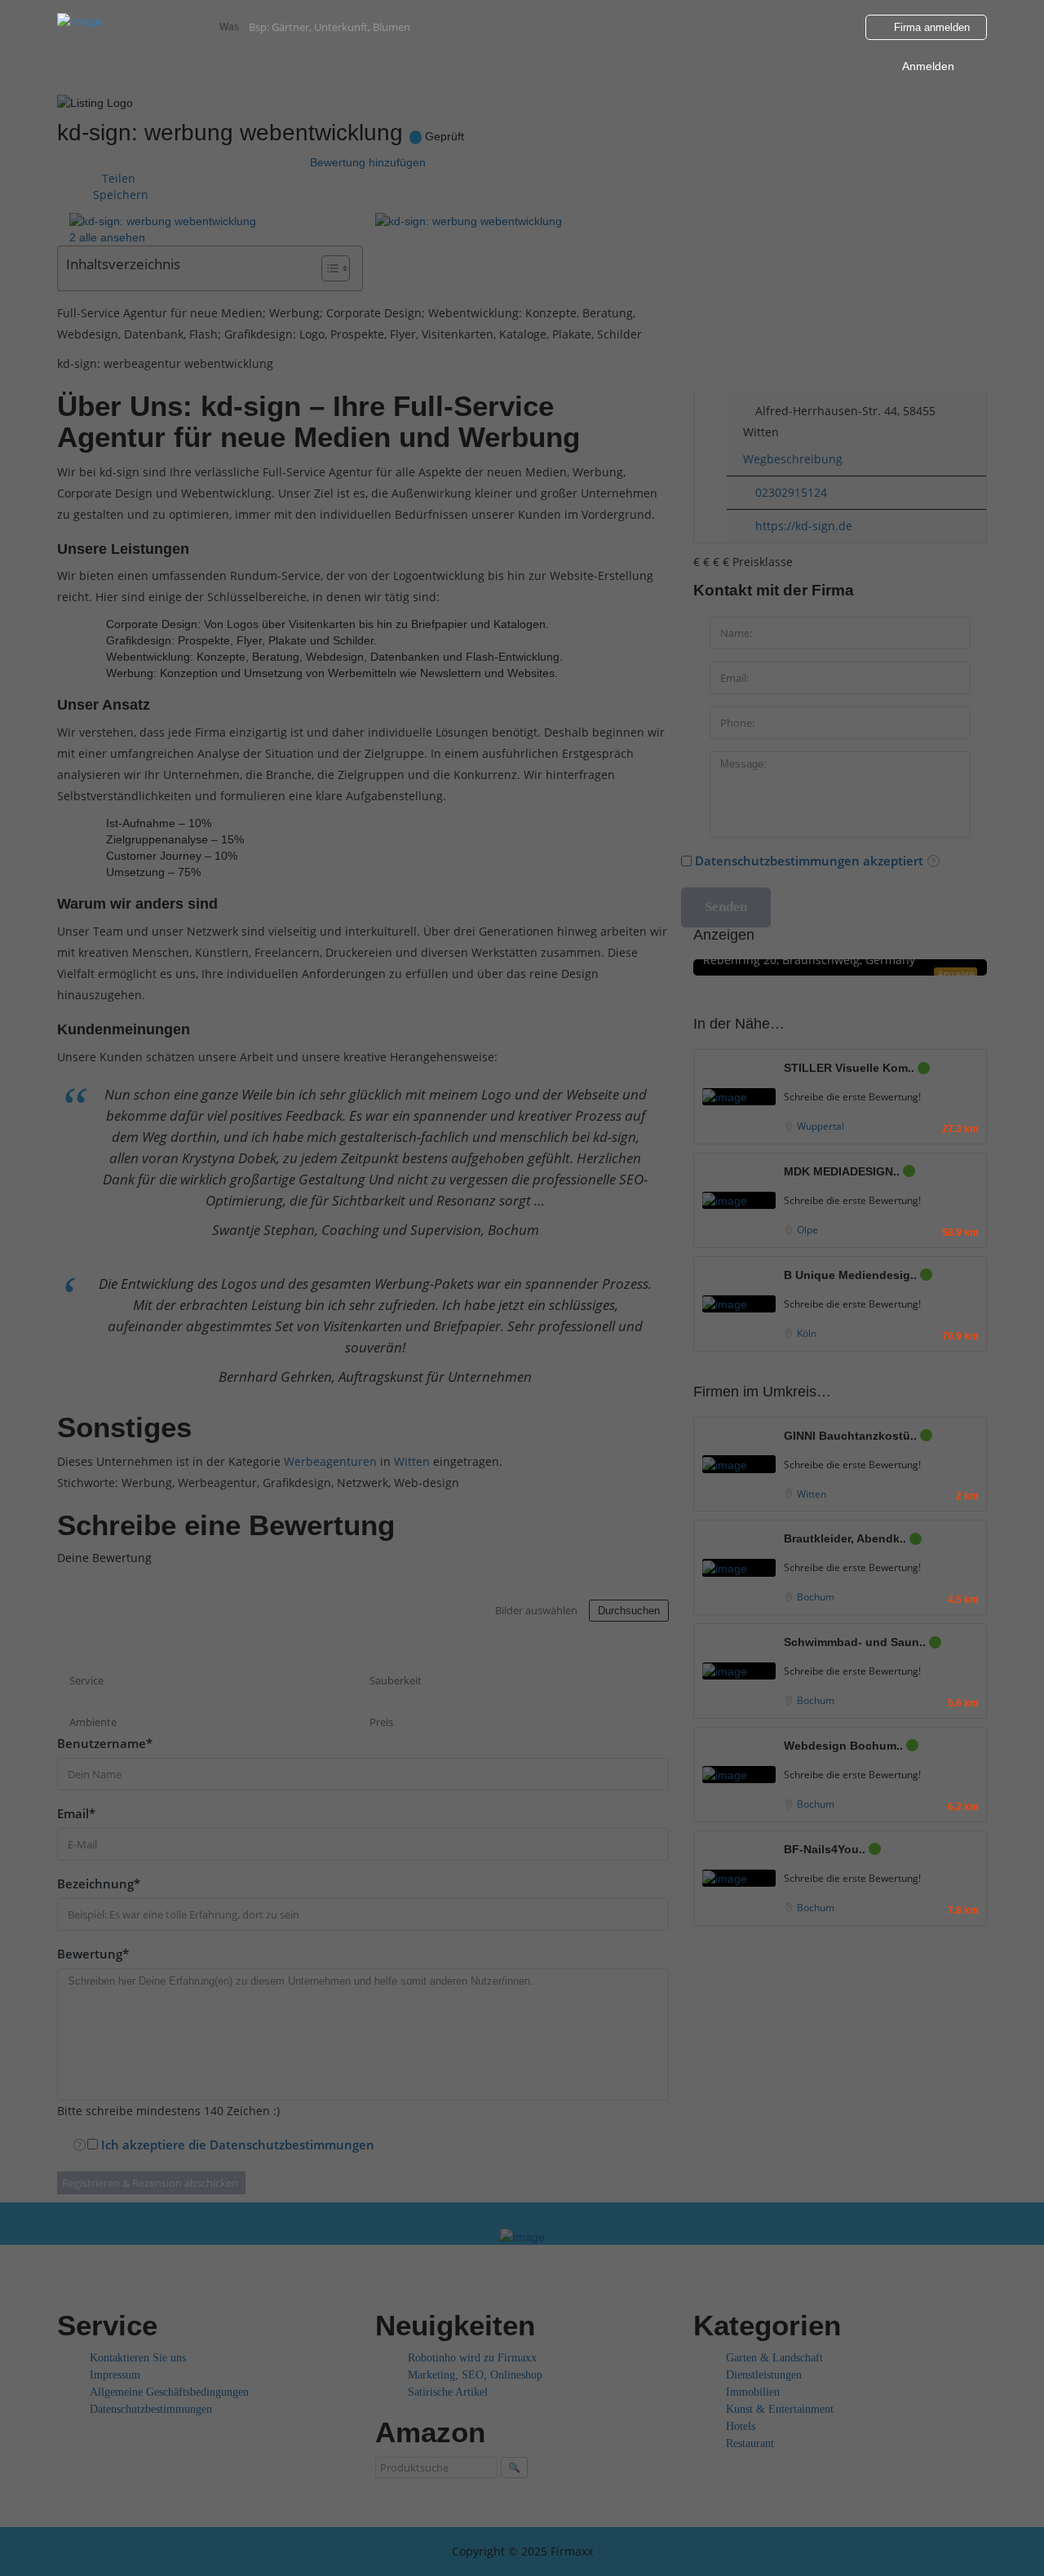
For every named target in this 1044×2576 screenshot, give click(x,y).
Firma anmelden (930, 27)
